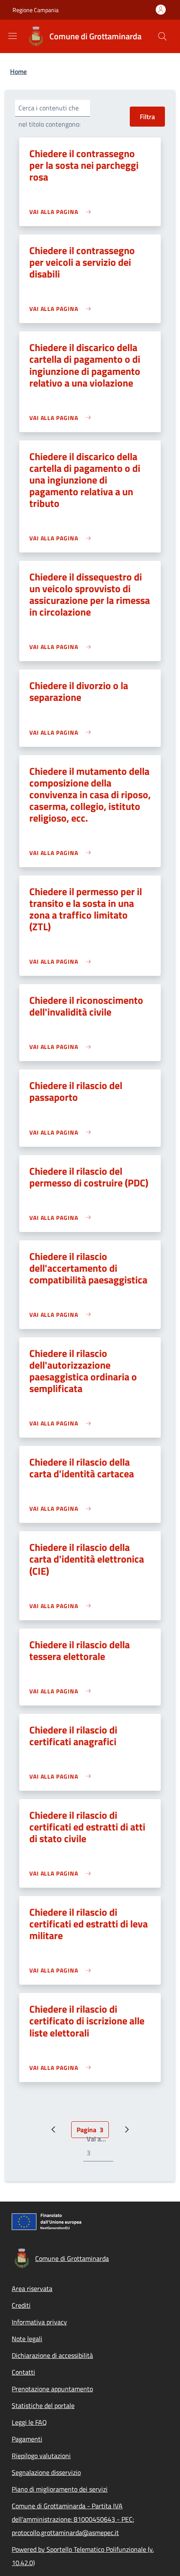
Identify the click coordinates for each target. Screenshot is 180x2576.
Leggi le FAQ (29, 2422)
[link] (62, 212)
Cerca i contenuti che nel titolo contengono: (49, 116)
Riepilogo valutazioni (41, 2456)
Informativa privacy (39, 2322)
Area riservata (32, 2288)
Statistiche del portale (43, 2405)
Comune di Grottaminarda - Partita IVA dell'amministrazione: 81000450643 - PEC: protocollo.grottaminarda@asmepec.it (73, 2519)
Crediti (21, 2305)
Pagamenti (27, 2439)
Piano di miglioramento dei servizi (60, 2489)
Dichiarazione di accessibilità (52, 2355)
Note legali (27, 2339)
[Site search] (162, 36)
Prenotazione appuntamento (52, 2389)
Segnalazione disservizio (46, 2472)
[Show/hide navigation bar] (13, 36)
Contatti (23, 2372)
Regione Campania (36, 10)
